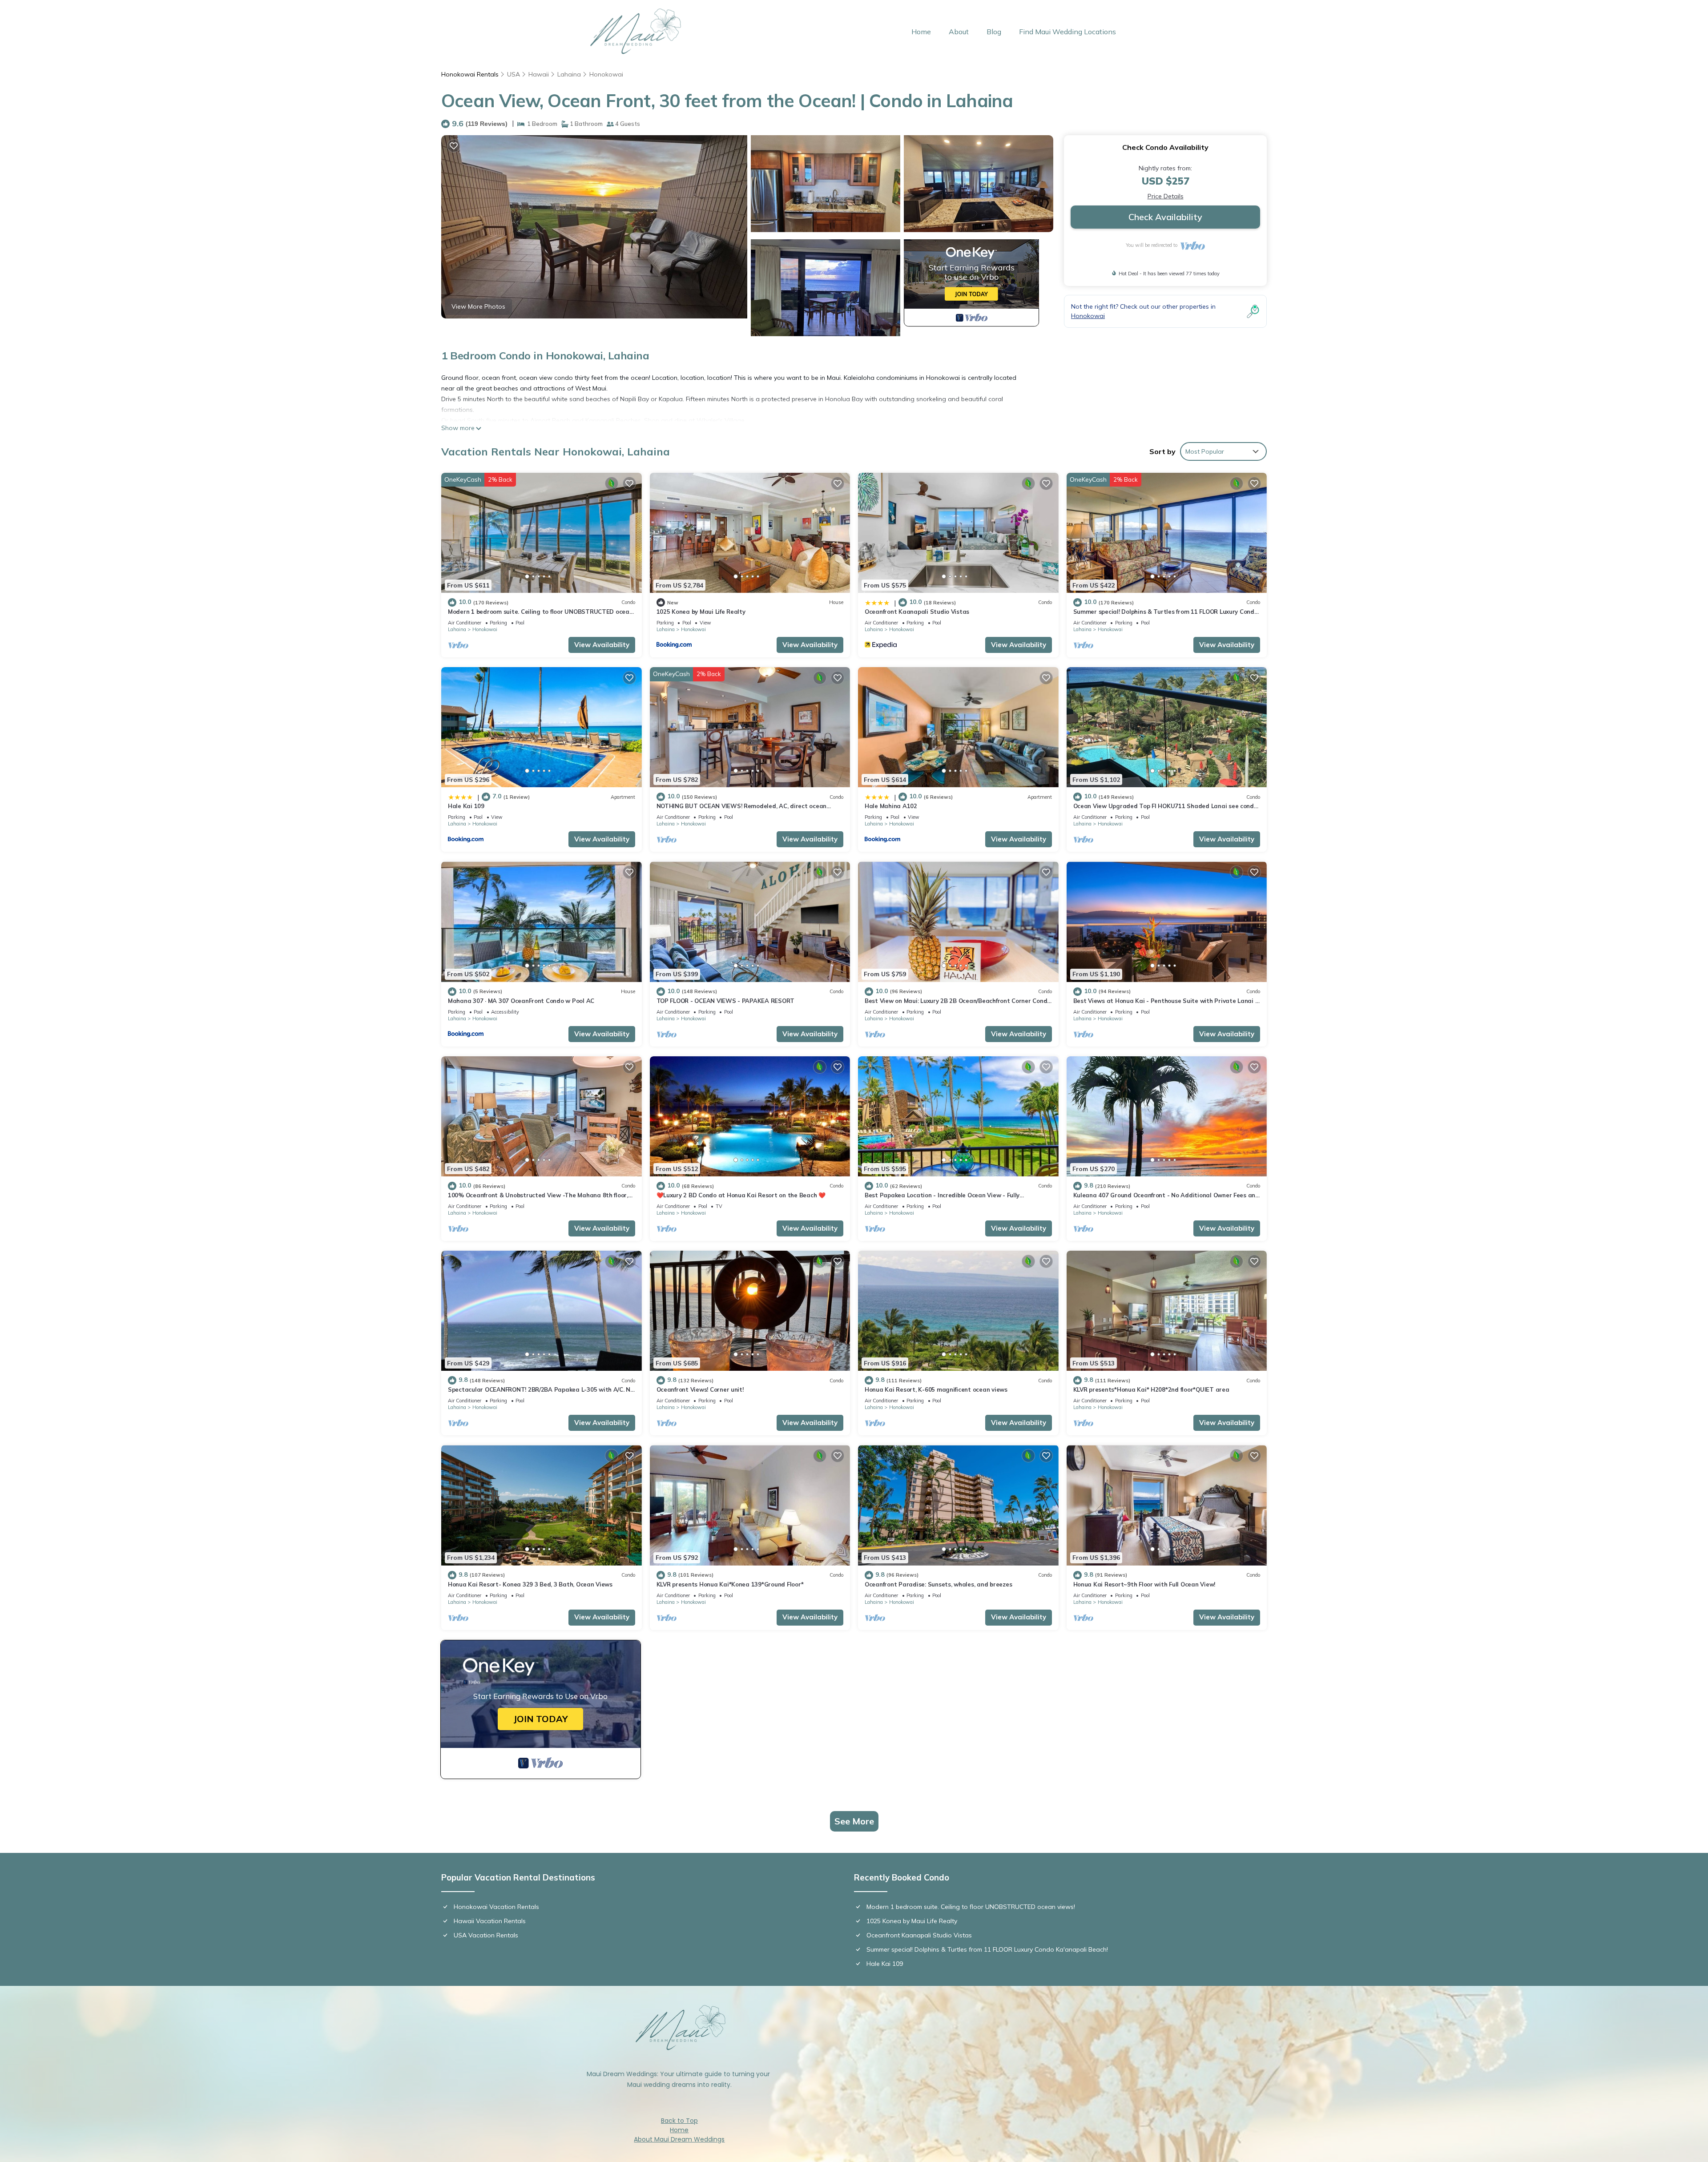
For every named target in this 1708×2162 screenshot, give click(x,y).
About (959, 32)
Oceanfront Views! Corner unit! (700, 1389)
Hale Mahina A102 (891, 806)
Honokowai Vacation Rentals (496, 1907)
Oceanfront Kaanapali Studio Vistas (917, 612)
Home (921, 32)
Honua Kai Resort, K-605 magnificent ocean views (936, 1389)
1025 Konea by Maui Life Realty (701, 612)
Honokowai (606, 74)
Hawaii (539, 74)
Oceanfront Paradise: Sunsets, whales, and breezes (938, 1584)
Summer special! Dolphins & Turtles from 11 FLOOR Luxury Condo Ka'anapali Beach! (987, 1949)
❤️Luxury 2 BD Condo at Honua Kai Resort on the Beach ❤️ (741, 1195)
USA (514, 74)
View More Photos (478, 306)
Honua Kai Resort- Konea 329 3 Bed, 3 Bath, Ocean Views (530, 1584)
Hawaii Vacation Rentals (490, 1921)
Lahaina (569, 74)
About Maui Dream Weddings (679, 2139)
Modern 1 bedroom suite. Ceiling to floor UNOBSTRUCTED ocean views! (971, 1907)
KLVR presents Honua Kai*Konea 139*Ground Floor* (730, 1584)
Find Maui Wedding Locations (1067, 32)
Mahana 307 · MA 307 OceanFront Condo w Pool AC (521, 1001)
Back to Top (679, 2121)
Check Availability (1165, 217)
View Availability (602, 645)
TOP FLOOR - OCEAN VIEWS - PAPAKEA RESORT (726, 1001)
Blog (994, 32)
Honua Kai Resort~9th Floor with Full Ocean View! (1144, 1584)
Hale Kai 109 (466, 806)
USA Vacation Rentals (486, 1935)
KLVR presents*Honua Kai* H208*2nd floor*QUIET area (1151, 1389)
